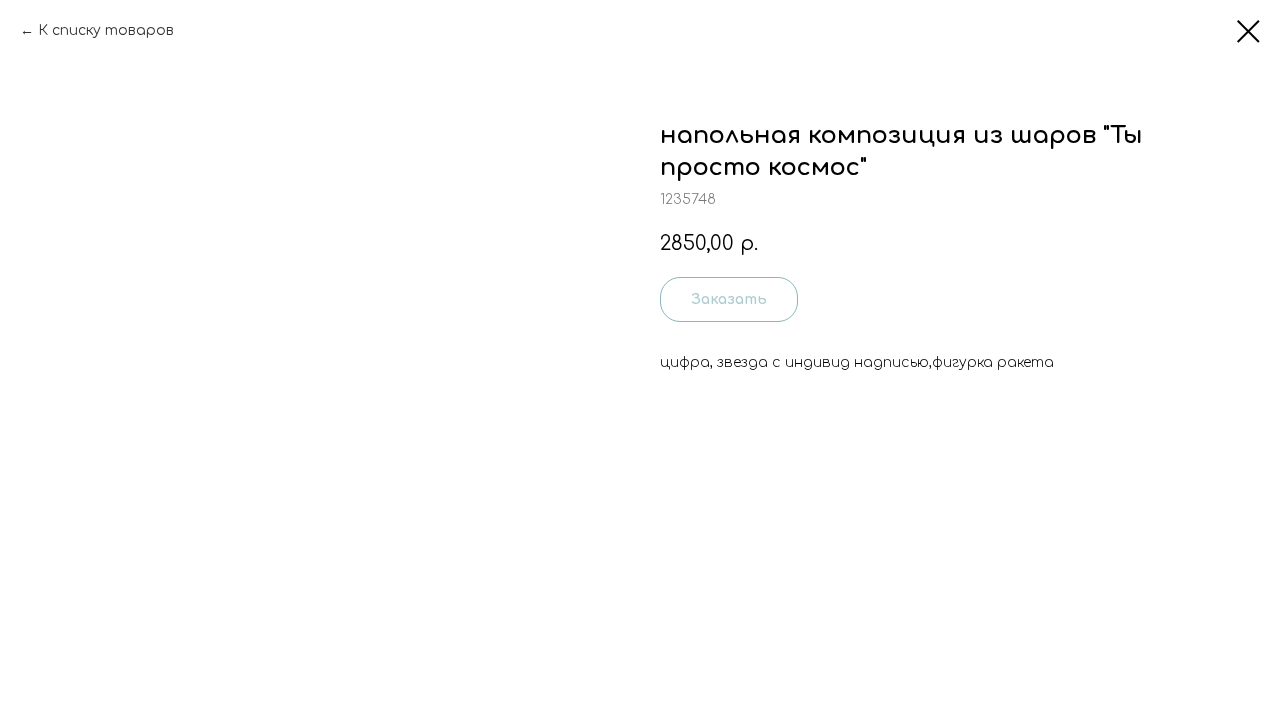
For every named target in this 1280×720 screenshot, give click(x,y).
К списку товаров (106, 30)
